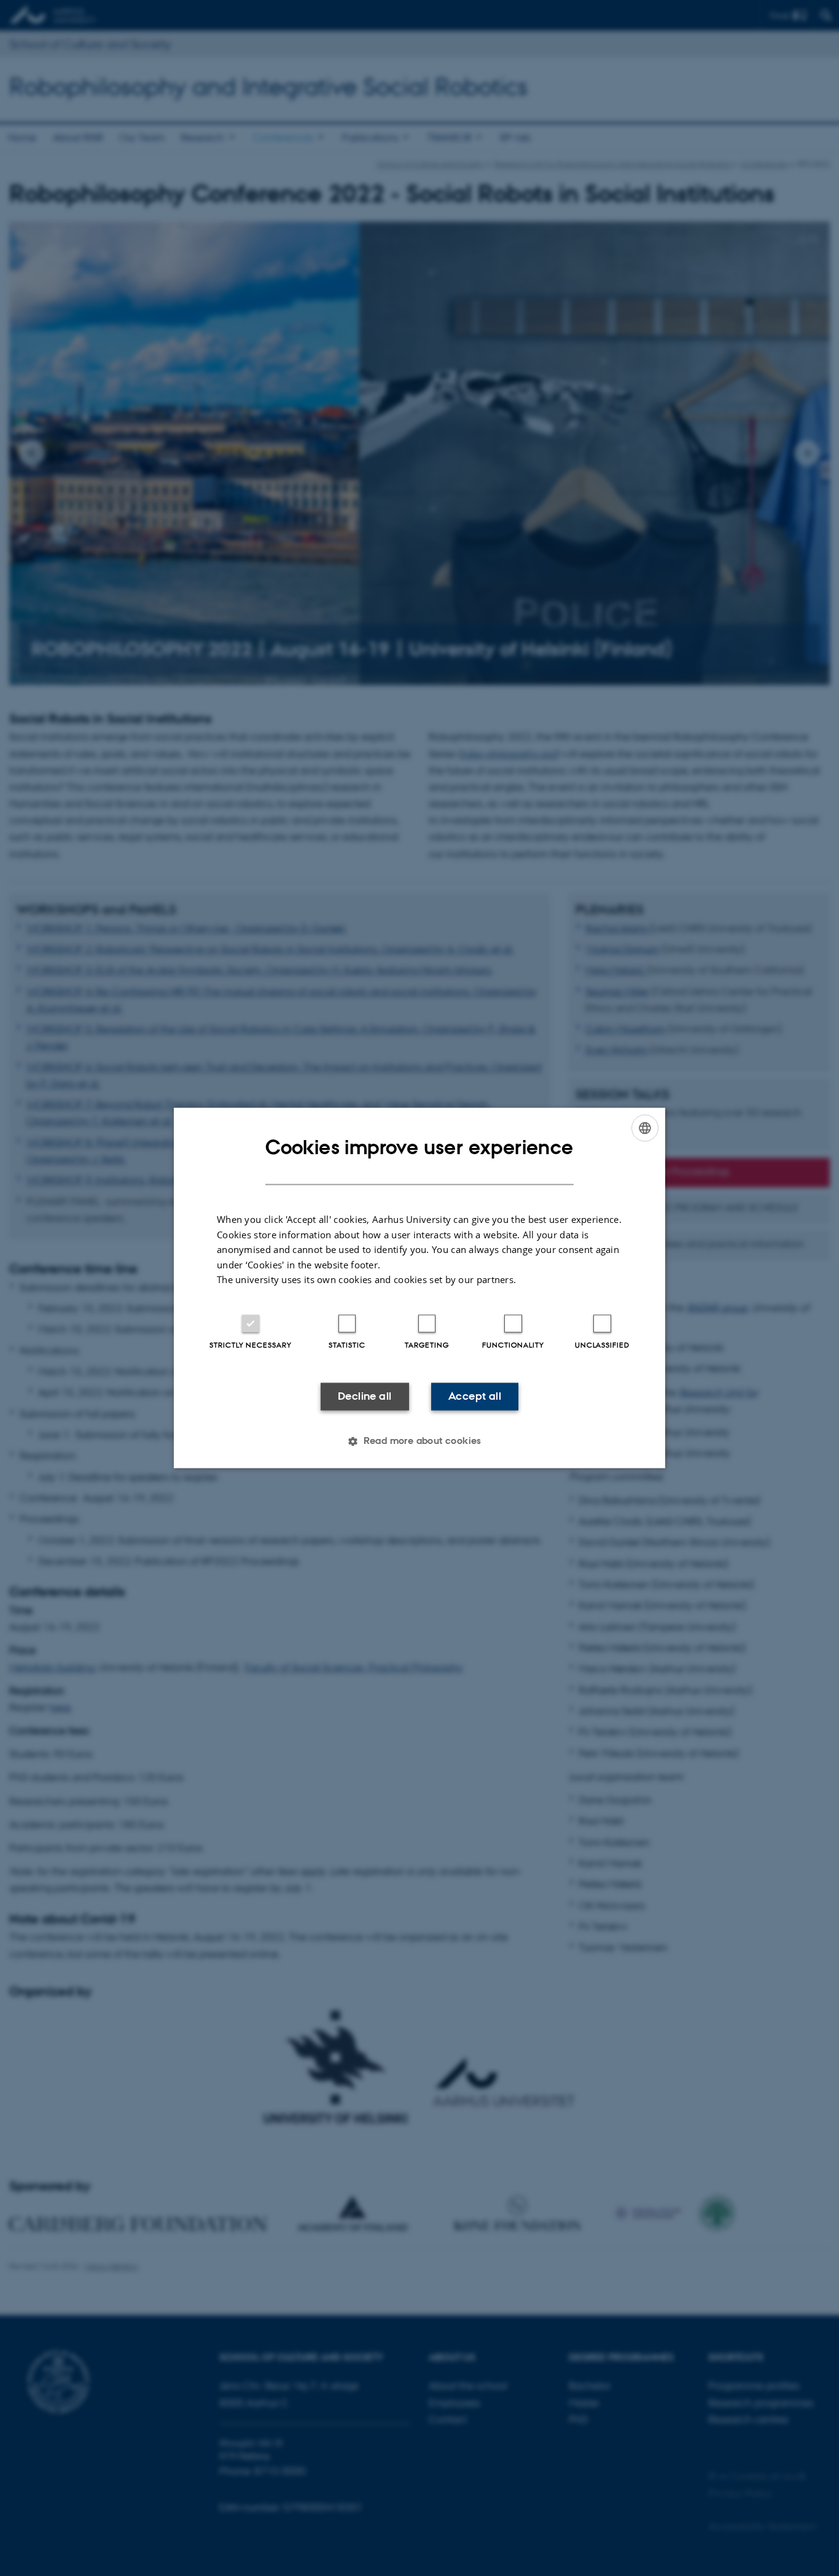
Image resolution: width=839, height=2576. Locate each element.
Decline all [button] (365, 1396)
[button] (419, 1441)
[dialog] (419, 1288)
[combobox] (645, 1128)
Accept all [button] (475, 1396)
